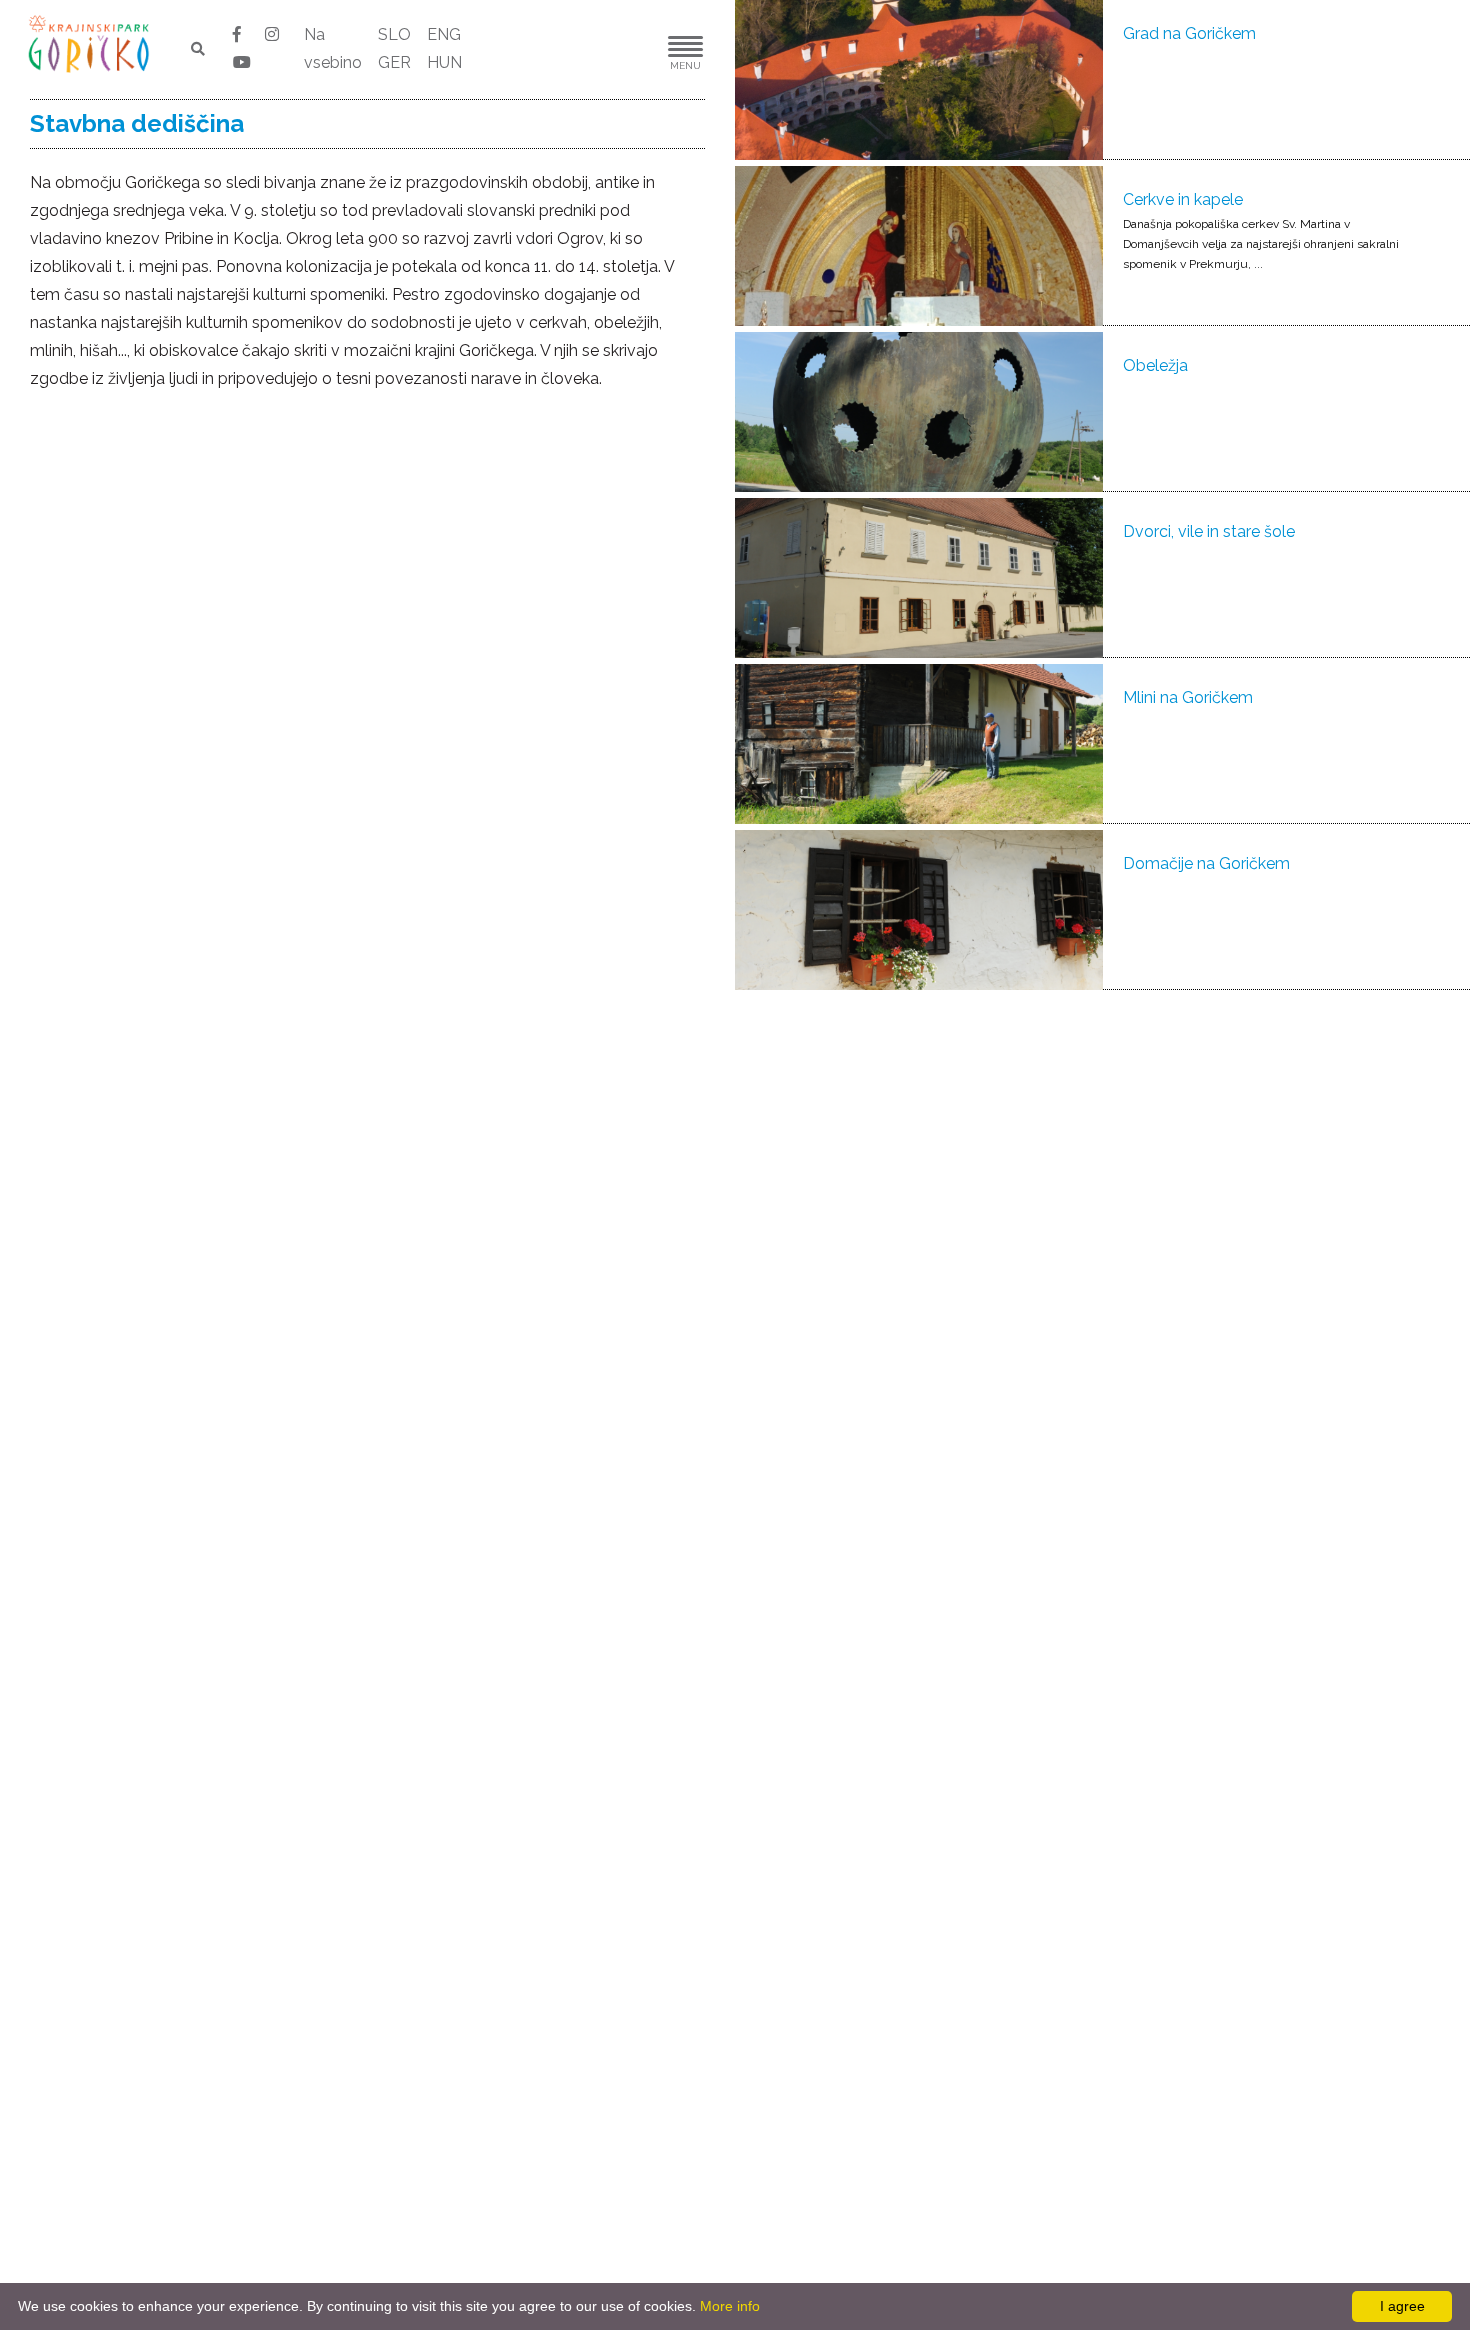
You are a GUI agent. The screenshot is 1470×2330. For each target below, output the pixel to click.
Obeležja (1155, 365)
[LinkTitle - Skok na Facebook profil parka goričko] (239, 34)
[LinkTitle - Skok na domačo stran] (90, 42)
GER (394, 62)
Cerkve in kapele (1183, 199)
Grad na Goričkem (1189, 33)
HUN (444, 62)
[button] (625, 49)
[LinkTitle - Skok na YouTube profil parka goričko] (242, 62)
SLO (394, 34)
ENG (444, 34)
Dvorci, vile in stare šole (1209, 531)
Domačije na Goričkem (1206, 863)
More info (730, 2306)
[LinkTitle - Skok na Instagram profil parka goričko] (272, 34)
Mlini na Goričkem (1188, 697)
